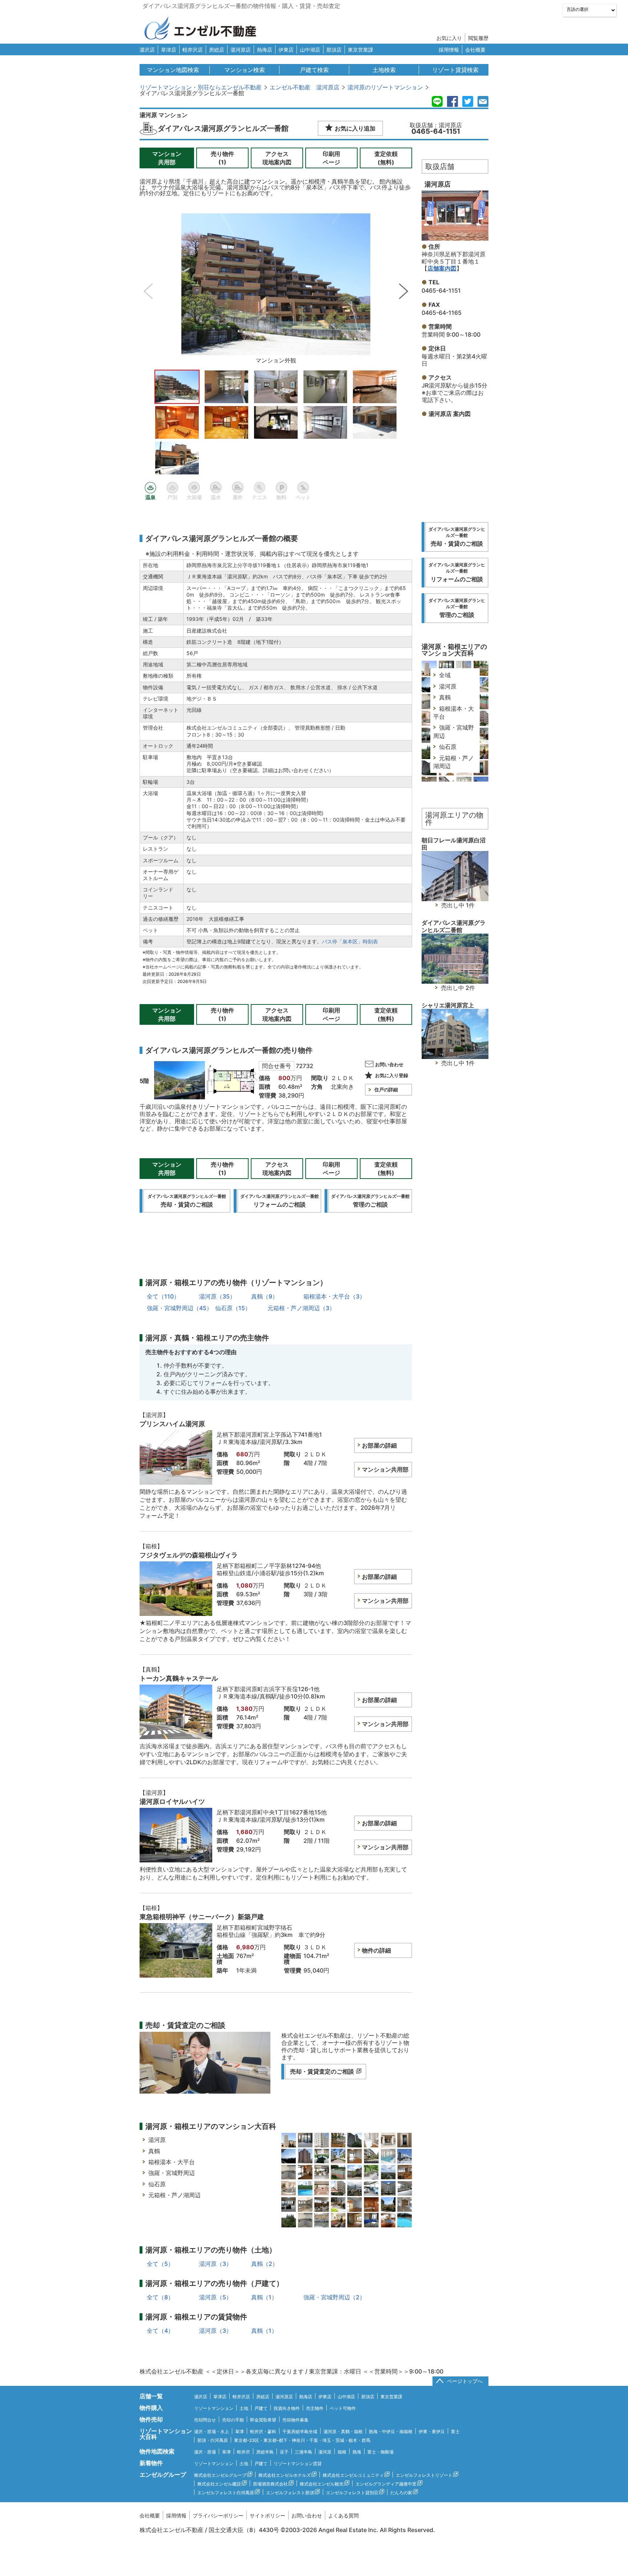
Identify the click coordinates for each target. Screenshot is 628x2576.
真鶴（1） (264, 2297)
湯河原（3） (216, 2264)
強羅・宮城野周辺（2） (334, 2297)
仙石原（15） (233, 1308)
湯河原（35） (217, 1296)
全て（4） (160, 2331)
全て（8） (160, 2297)
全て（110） (163, 1296)
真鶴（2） (265, 2264)
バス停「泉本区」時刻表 (350, 941)
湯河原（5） (216, 2297)
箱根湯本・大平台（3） (334, 1296)
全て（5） (160, 2264)
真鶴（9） (265, 1296)
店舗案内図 (442, 268)
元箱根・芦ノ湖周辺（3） (301, 1308)
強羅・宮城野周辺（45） (180, 1308)
